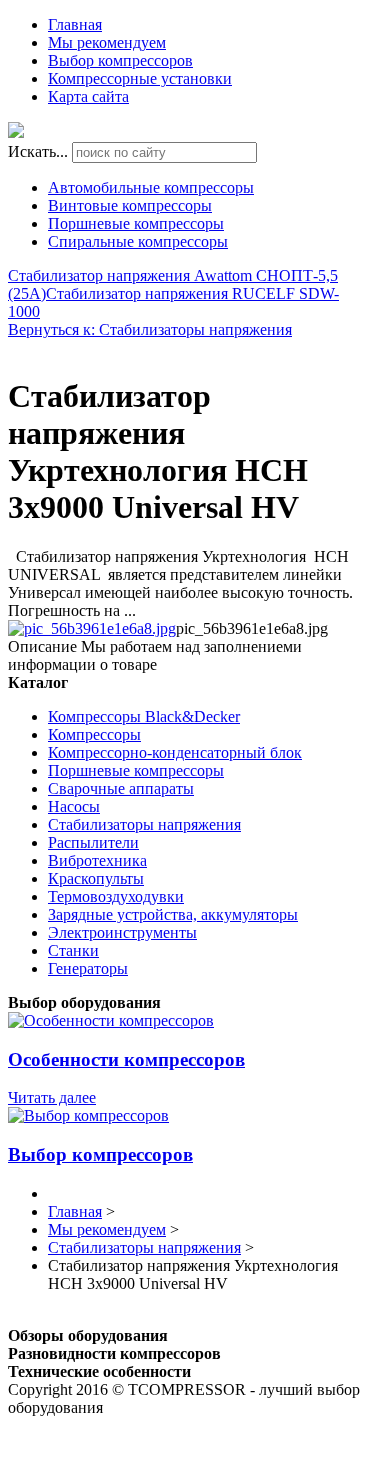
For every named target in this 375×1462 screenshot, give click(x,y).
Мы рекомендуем (107, 42)
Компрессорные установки (140, 78)
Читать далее (52, 1097)
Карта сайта (88, 96)
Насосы (74, 806)
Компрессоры (94, 734)
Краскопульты (96, 878)
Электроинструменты (122, 932)
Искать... (38, 151)
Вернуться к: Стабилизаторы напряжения (150, 329)
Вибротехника (97, 860)
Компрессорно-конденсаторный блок (175, 752)
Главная (75, 24)
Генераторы (88, 968)
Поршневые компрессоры (136, 223)
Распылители (93, 842)
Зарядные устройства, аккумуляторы (173, 914)
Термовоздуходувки (116, 896)
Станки (73, 950)
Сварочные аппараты (121, 788)
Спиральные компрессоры (138, 241)
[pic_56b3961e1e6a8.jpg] (92, 628)
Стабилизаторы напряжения (144, 824)
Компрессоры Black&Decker (144, 716)
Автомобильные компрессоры (151, 187)
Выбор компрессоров (120, 60)
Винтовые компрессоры (130, 205)
